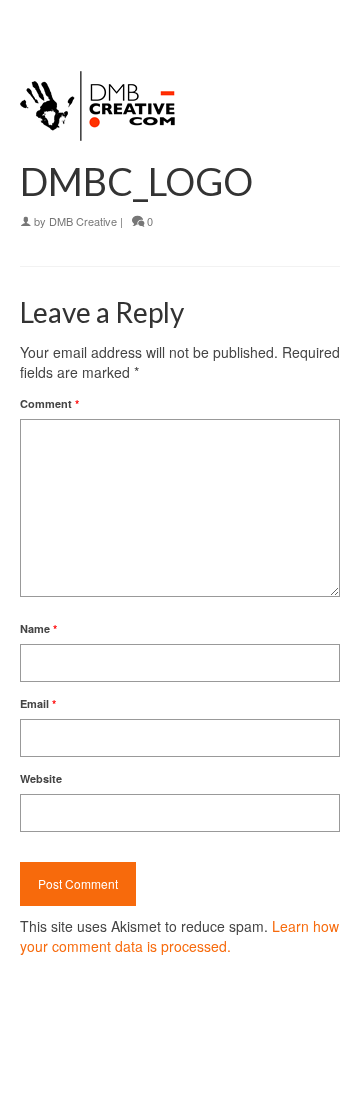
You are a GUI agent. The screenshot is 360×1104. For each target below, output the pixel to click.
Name (38, 628)
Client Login (245, 1070)
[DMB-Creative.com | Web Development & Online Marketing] (180, 20)
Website (41, 778)
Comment (49, 403)
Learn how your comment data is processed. (179, 936)
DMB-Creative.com (166, 1070)
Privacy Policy (51, 1070)
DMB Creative (83, 221)
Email (38, 703)
